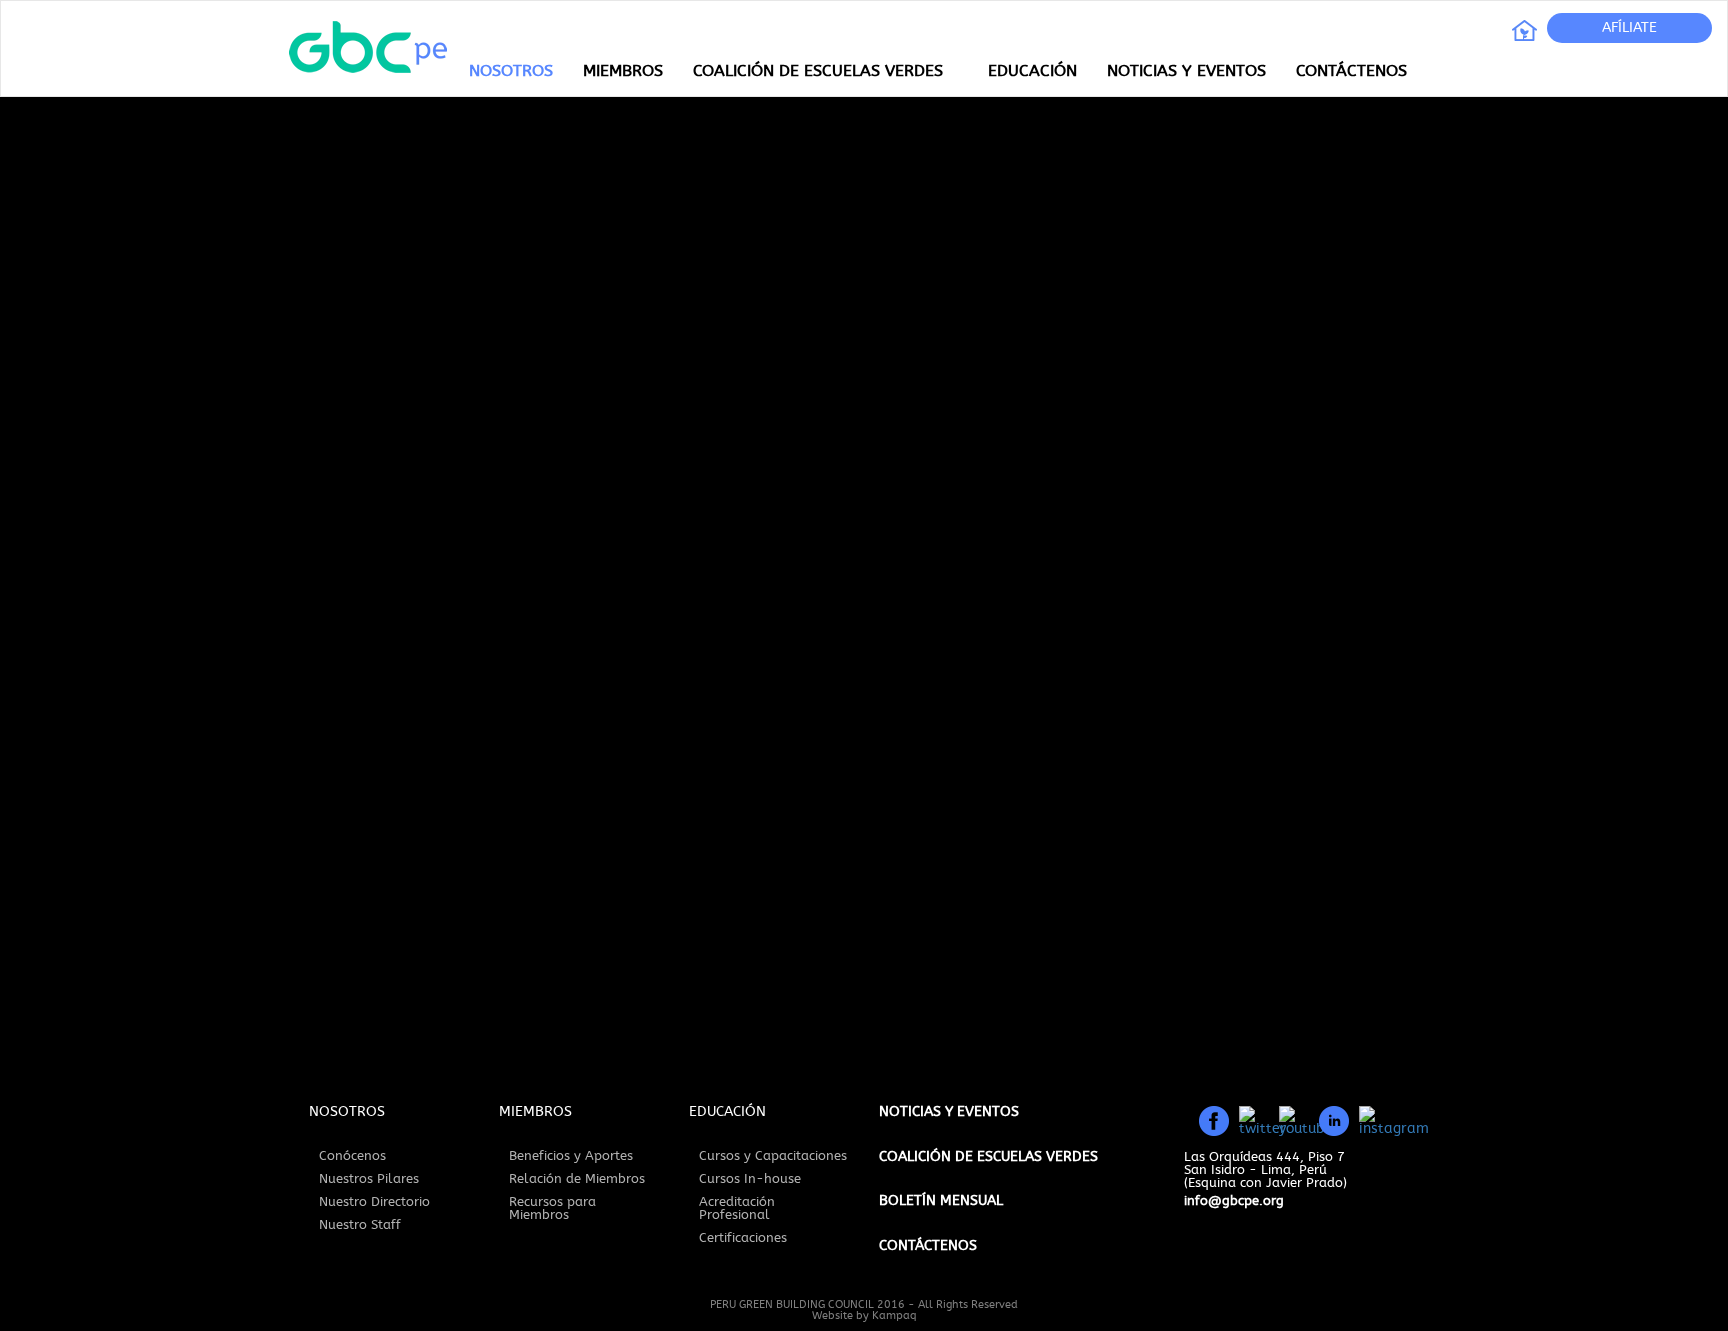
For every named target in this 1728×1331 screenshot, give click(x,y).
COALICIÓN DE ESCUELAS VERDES (818, 71)
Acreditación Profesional (737, 1209)
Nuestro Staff (360, 1225)
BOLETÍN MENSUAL (941, 1201)
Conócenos (352, 1156)
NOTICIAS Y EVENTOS (1186, 71)
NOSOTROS (511, 71)
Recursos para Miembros (552, 1209)
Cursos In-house (750, 1179)
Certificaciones (743, 1238)
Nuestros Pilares (369, 1179)
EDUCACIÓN (1032, 71)
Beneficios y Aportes (571, 1156)
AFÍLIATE (1629, 28)
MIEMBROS (623, 71)
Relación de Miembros (577, 1179)
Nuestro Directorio (374, 1202)
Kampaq (894, 1315)
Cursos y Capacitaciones (773, 1156)
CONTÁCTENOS (1351, 71)
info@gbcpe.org (1234, 1201)
